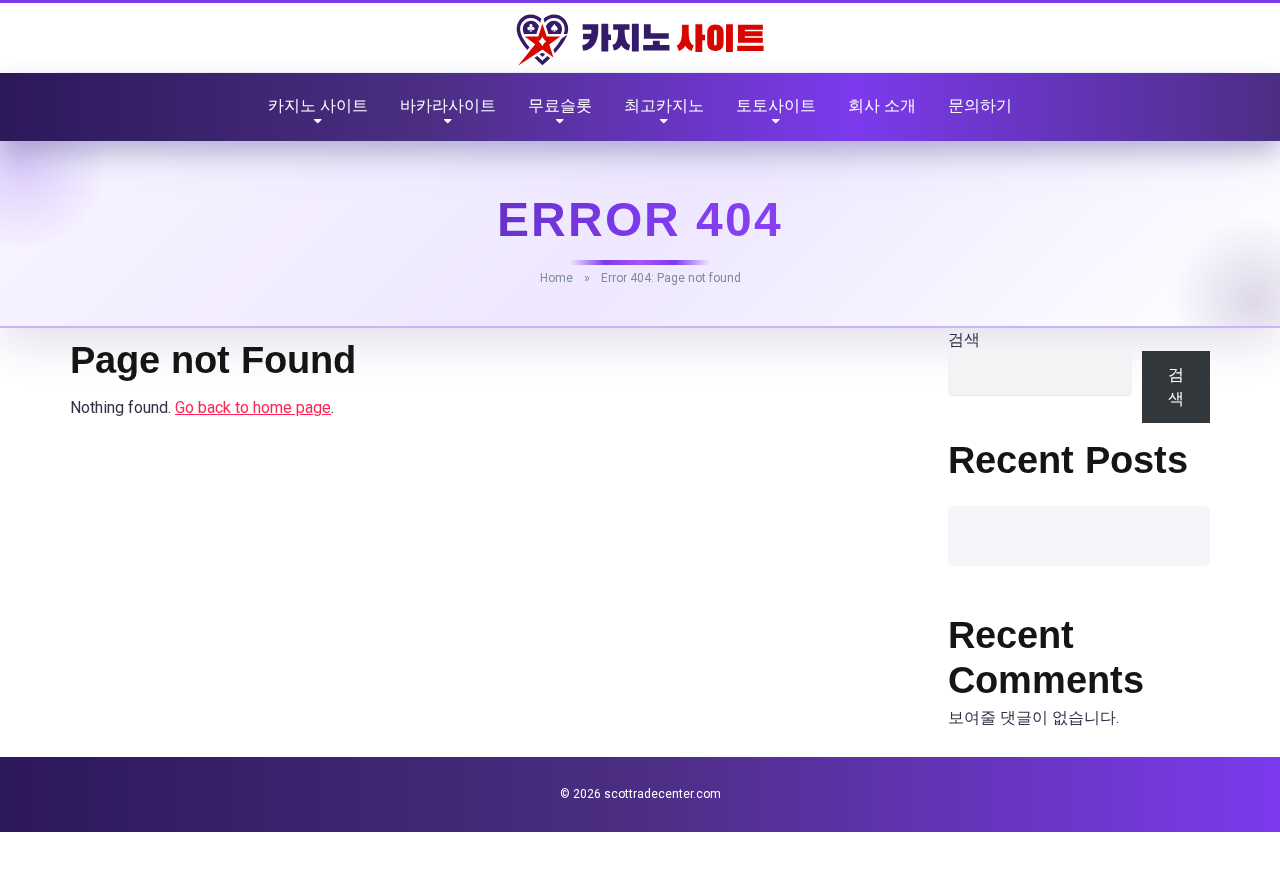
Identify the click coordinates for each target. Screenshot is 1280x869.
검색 (964, 339)
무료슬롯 (560, 105)
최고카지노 (664, 105)
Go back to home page (253, 407)
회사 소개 (882, 105)
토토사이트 (776, 105)
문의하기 (980, 105)
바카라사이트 (448, 105)
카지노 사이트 (318, 105)
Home (556, 278)
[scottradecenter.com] (640, 40)
